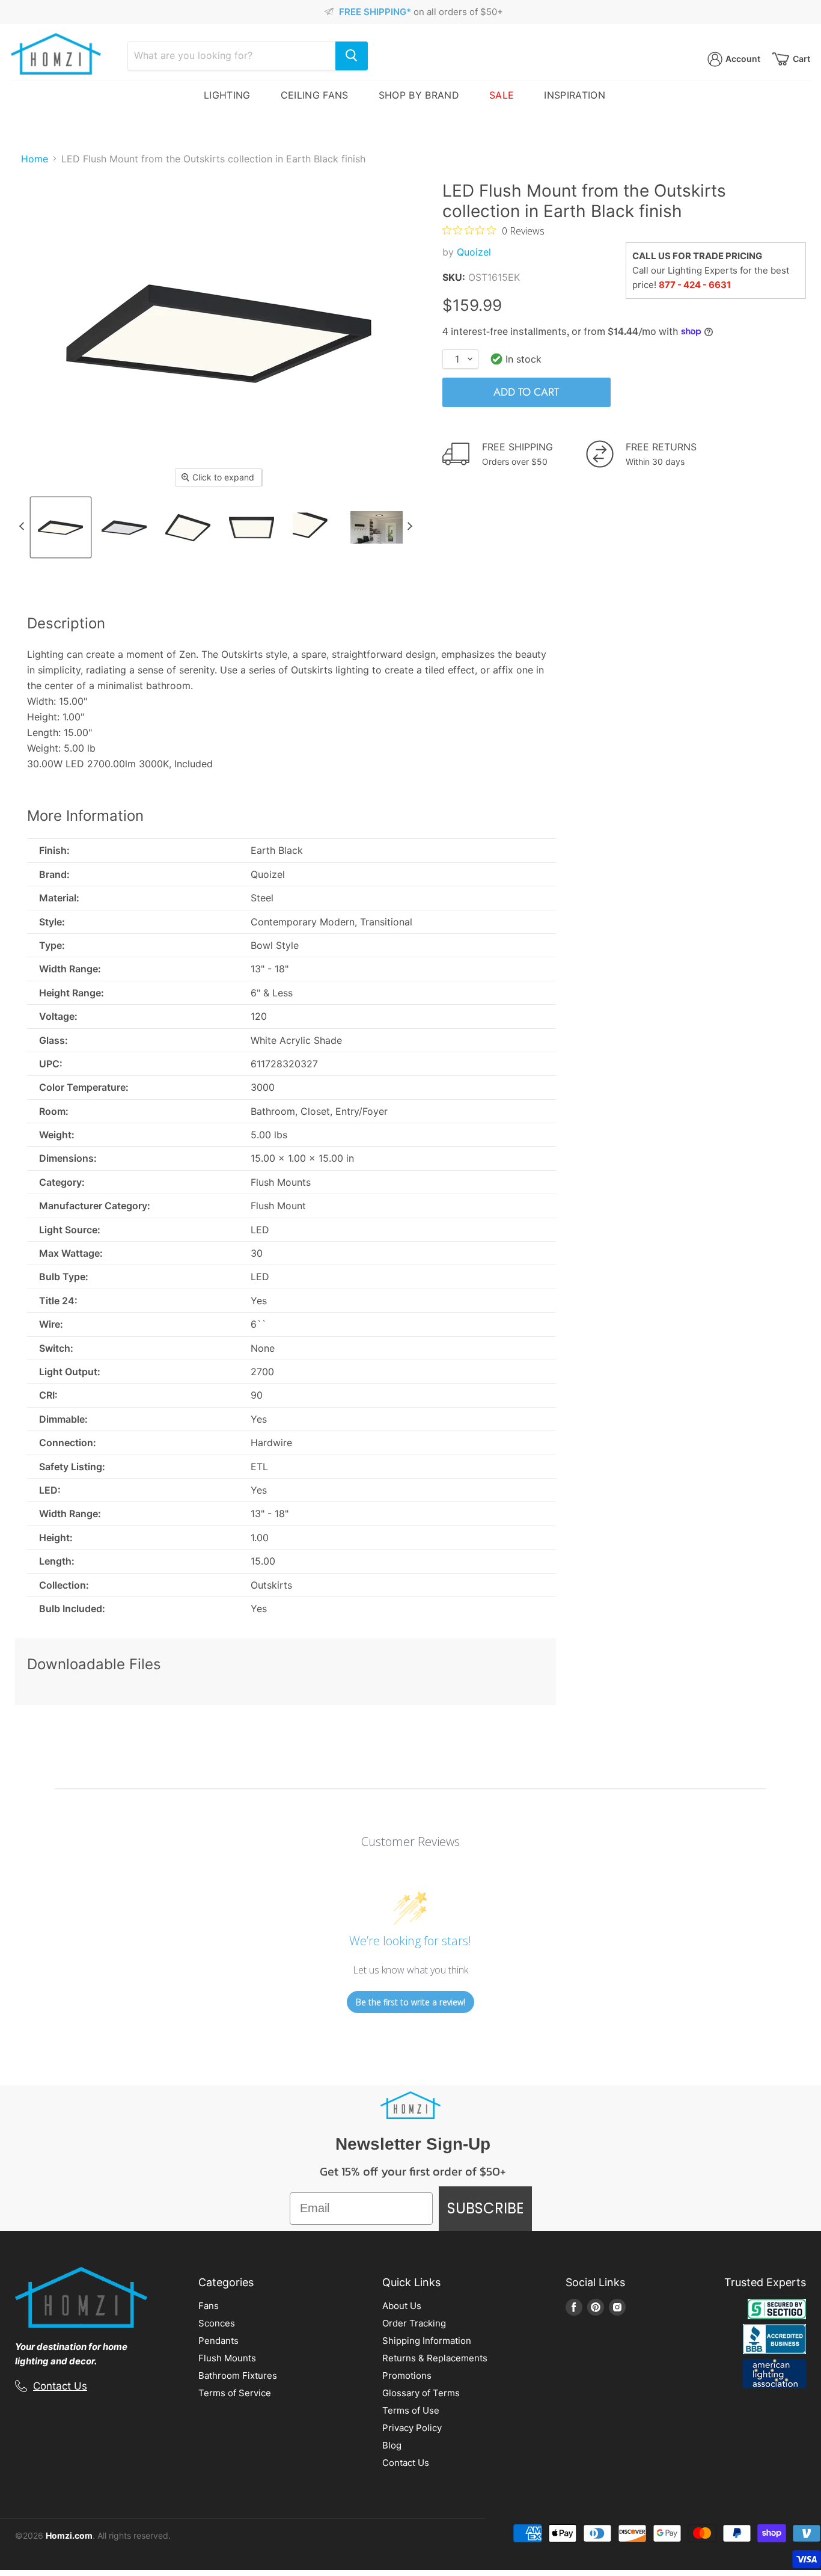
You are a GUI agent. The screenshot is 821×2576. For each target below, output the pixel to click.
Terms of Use (411, 2410)
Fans (209, 2306)
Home (35, 159)
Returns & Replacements (435, 2358)
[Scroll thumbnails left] (22, 526)
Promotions (407, 2375)
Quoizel (474, 252)
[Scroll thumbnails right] (410, 526)
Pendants (218, 2341)
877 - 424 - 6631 (695, 285)
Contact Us (60, 2386)
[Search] (352, 56)
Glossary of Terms (421, 2393)
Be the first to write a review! (410, 2002)
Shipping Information (427, 2341)
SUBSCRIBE (485, 2208)
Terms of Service (235, 2393)
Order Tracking (414, 2323)
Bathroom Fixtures (238, 2375)
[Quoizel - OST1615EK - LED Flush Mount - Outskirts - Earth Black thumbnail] (61, 527)
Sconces (217, 2323)
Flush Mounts (227, 2358)
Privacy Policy (412, 2428)
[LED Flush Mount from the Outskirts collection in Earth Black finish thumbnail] (124, 527)
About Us (402, 2306)
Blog (392, 2445)
